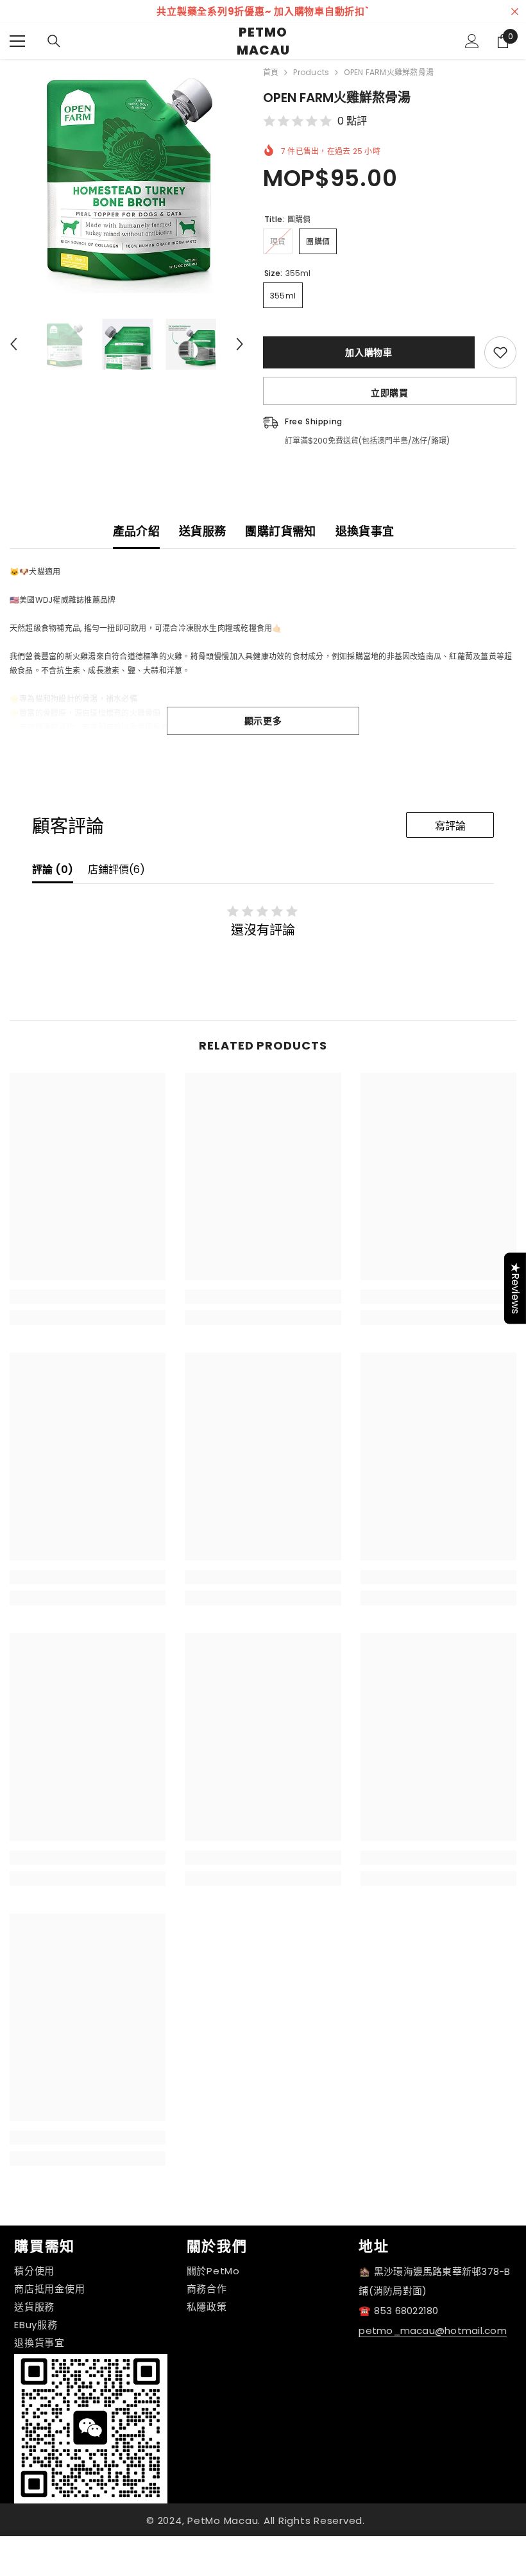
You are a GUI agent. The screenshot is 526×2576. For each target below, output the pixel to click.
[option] (127, 176)
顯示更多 (263, 721)
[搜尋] (54, 41)
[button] (13, 344)
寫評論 (450, 826)
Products (311, 72)
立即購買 (390, 393)
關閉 (515, 12)
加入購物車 (369, 352)
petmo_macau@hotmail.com (433, 2330)
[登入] (472, 41)
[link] (88, 1297)
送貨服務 (202, 531)
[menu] (17, 41)
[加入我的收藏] (500, 352)
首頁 (271, 72)
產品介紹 (136, 531)
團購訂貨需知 (280, 531)
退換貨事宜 (365, 531)
